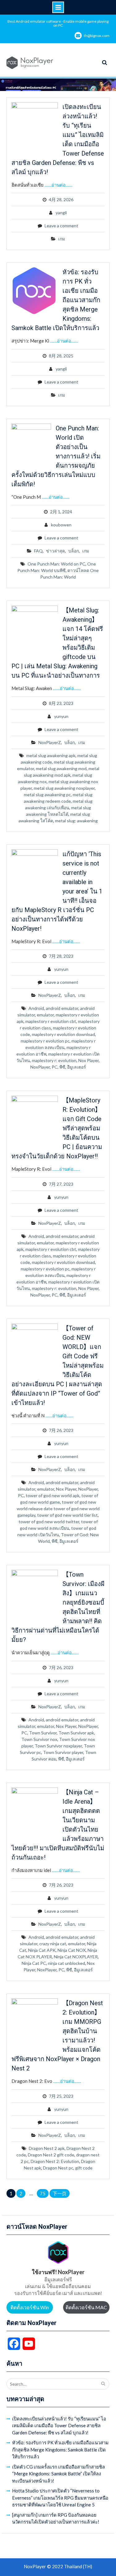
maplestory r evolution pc (45, 1041)
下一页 (60, 2193)
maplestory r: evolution (54, 1060)
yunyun (61, 716)
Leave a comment (61, 226)
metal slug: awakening (76, 821)
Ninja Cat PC (34, 1963)
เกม (62, 239)
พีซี (62, 1067)
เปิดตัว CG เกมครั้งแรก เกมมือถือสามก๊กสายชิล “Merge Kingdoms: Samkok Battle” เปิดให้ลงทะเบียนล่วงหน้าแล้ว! (58, 2474)
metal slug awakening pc (47, 795)
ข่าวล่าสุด (56, 551)
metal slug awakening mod (61, 768)
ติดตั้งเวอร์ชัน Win (30, 2307)
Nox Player (88, 1060)
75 (43, 2193)
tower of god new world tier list (67, 1515)
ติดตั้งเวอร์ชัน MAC (86, 2307)
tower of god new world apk (53, 1495)
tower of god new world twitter (49, 1522)
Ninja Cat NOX (72, 1950)
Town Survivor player (63, 1752)
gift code (84, 2168)
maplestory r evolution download (63, 1034)
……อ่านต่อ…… (58, 185)
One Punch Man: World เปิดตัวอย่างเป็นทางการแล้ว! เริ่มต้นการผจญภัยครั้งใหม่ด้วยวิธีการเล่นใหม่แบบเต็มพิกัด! (56, 456)
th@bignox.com (97, 36)
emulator (45, 1015)
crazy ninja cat (53, 1944)
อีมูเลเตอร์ (77, 1067)
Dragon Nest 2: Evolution (55, 2161)
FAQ (38, 551)
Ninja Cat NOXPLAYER (76, 1957)
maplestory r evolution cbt (51, 1021)
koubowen (61, 525)
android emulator (62, 1008)
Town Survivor (43, 1733)
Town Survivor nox (39, 1739)
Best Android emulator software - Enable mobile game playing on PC (58, 23)
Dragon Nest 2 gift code (51, 2155)
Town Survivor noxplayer (58, 1746)
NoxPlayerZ (50, 742)
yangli (61, 213)
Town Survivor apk (76, 1733)
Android (36, 1008)
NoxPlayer (40, 1067)
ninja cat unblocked (67, 1963)
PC (55, 1067)
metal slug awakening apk (51, 755)
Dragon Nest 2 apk (47, 2148)
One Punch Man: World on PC (56, 564)
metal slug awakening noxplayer (64, 788)
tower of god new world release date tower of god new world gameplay (58, 1508)
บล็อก (74, 551)
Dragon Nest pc (58, 2168)
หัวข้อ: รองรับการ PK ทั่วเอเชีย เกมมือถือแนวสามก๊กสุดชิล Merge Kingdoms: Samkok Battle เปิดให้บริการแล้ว (60, 2449)
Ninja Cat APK (42, 1950)
